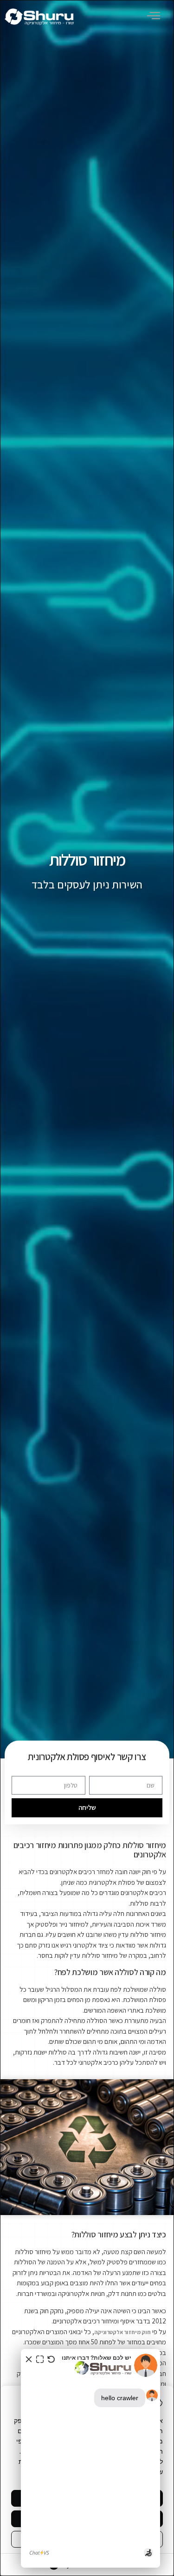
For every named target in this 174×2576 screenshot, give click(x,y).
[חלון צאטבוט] (90, 2458)
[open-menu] (155, 17)
